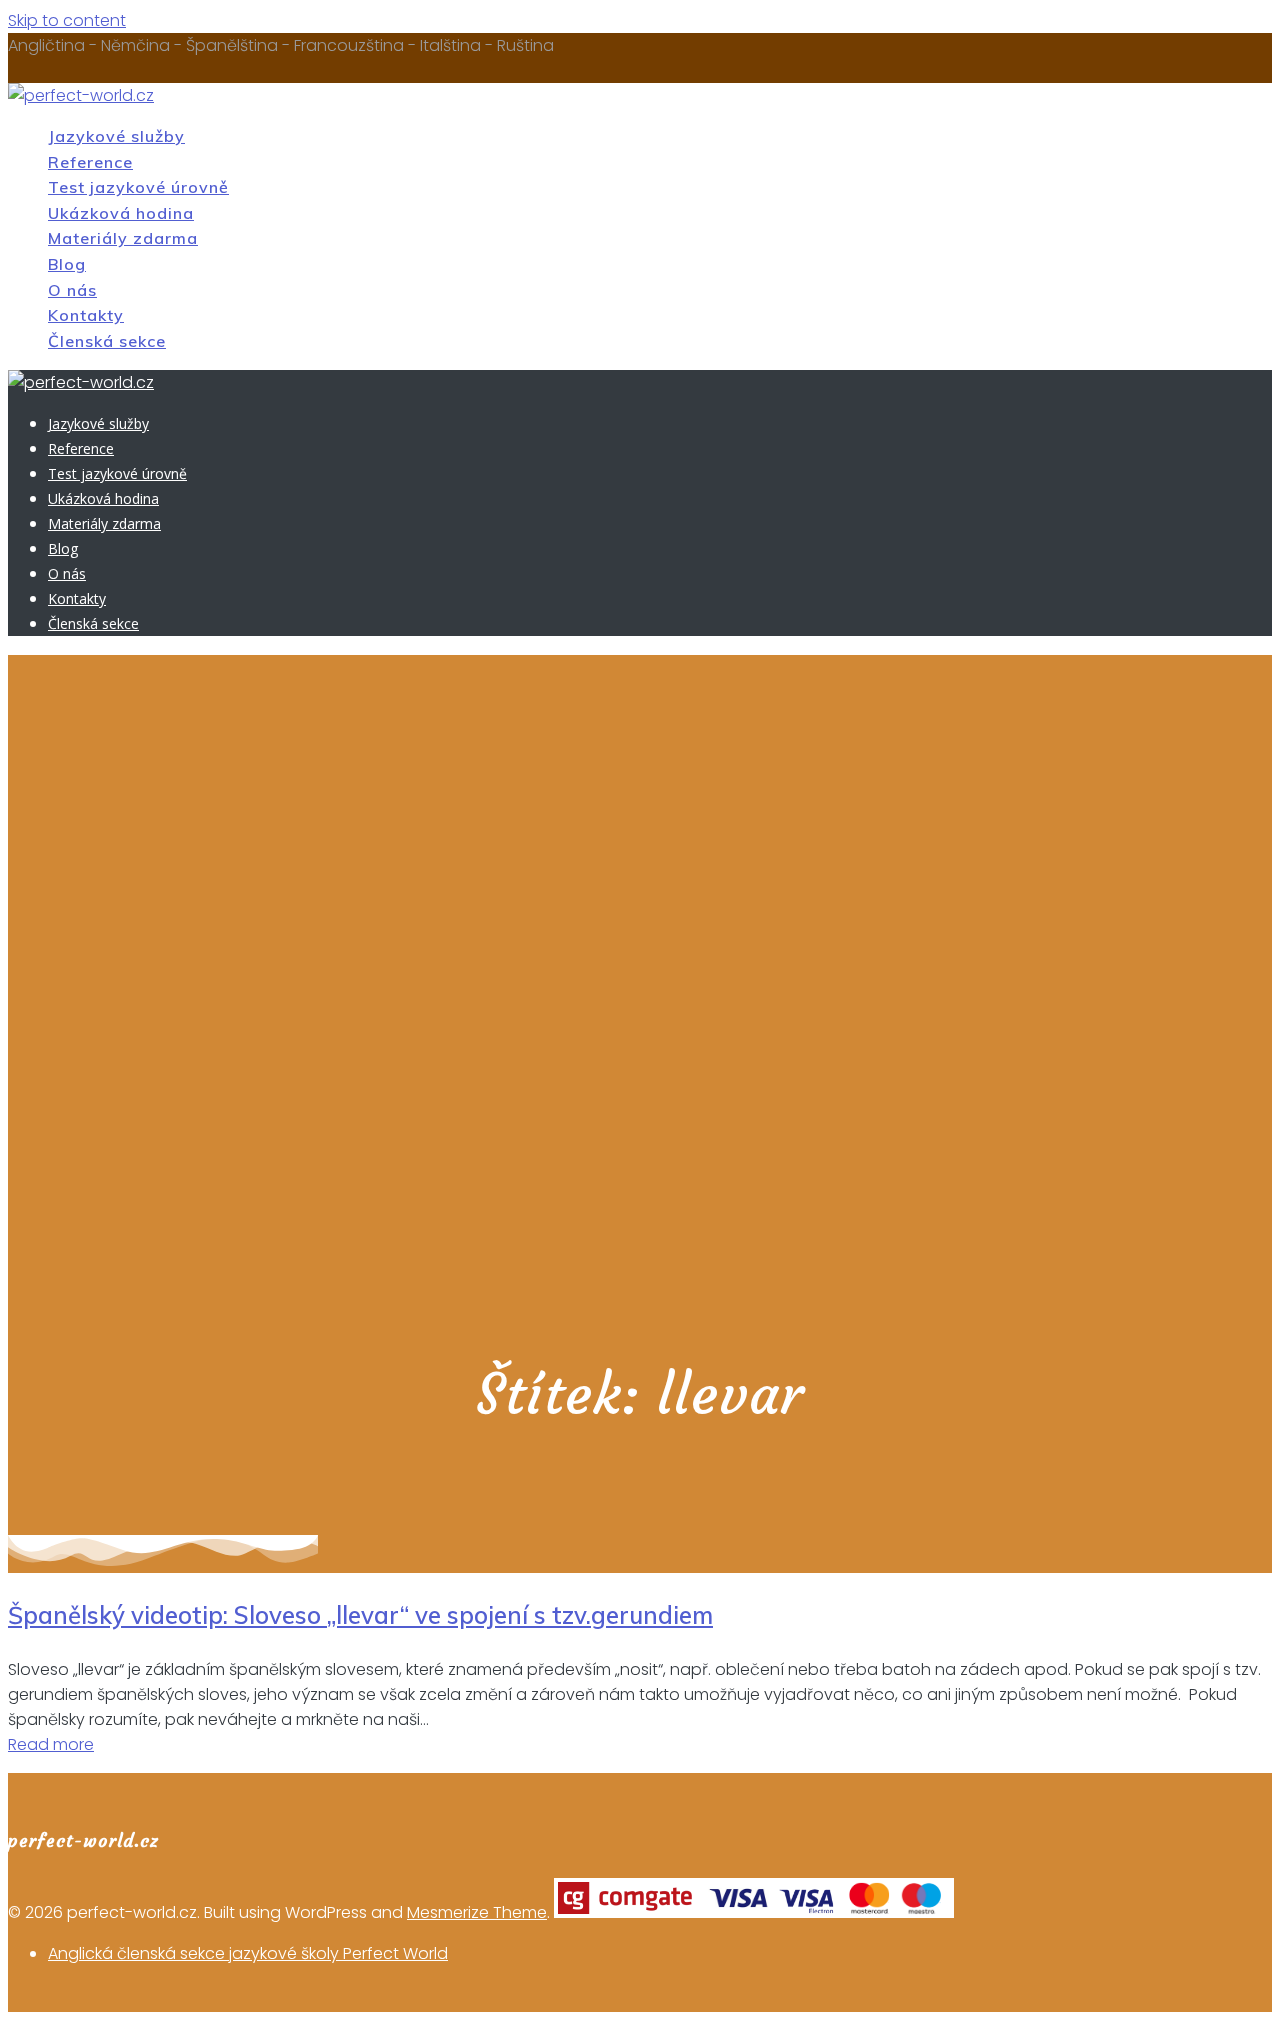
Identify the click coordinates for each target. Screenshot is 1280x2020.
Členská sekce (107, 341)
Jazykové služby (116, 136)
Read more (51, 1744)
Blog (67, 264)
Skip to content (67, 20)
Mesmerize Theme (477, 1912)
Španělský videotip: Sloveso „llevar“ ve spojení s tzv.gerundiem (360, 1615)
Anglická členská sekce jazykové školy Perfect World (248, 1953)
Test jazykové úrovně (138, 187)
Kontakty (86, 315)
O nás (72, 290)
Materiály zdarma (123, 238)
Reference (90, 162)
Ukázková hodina (121, 213)
